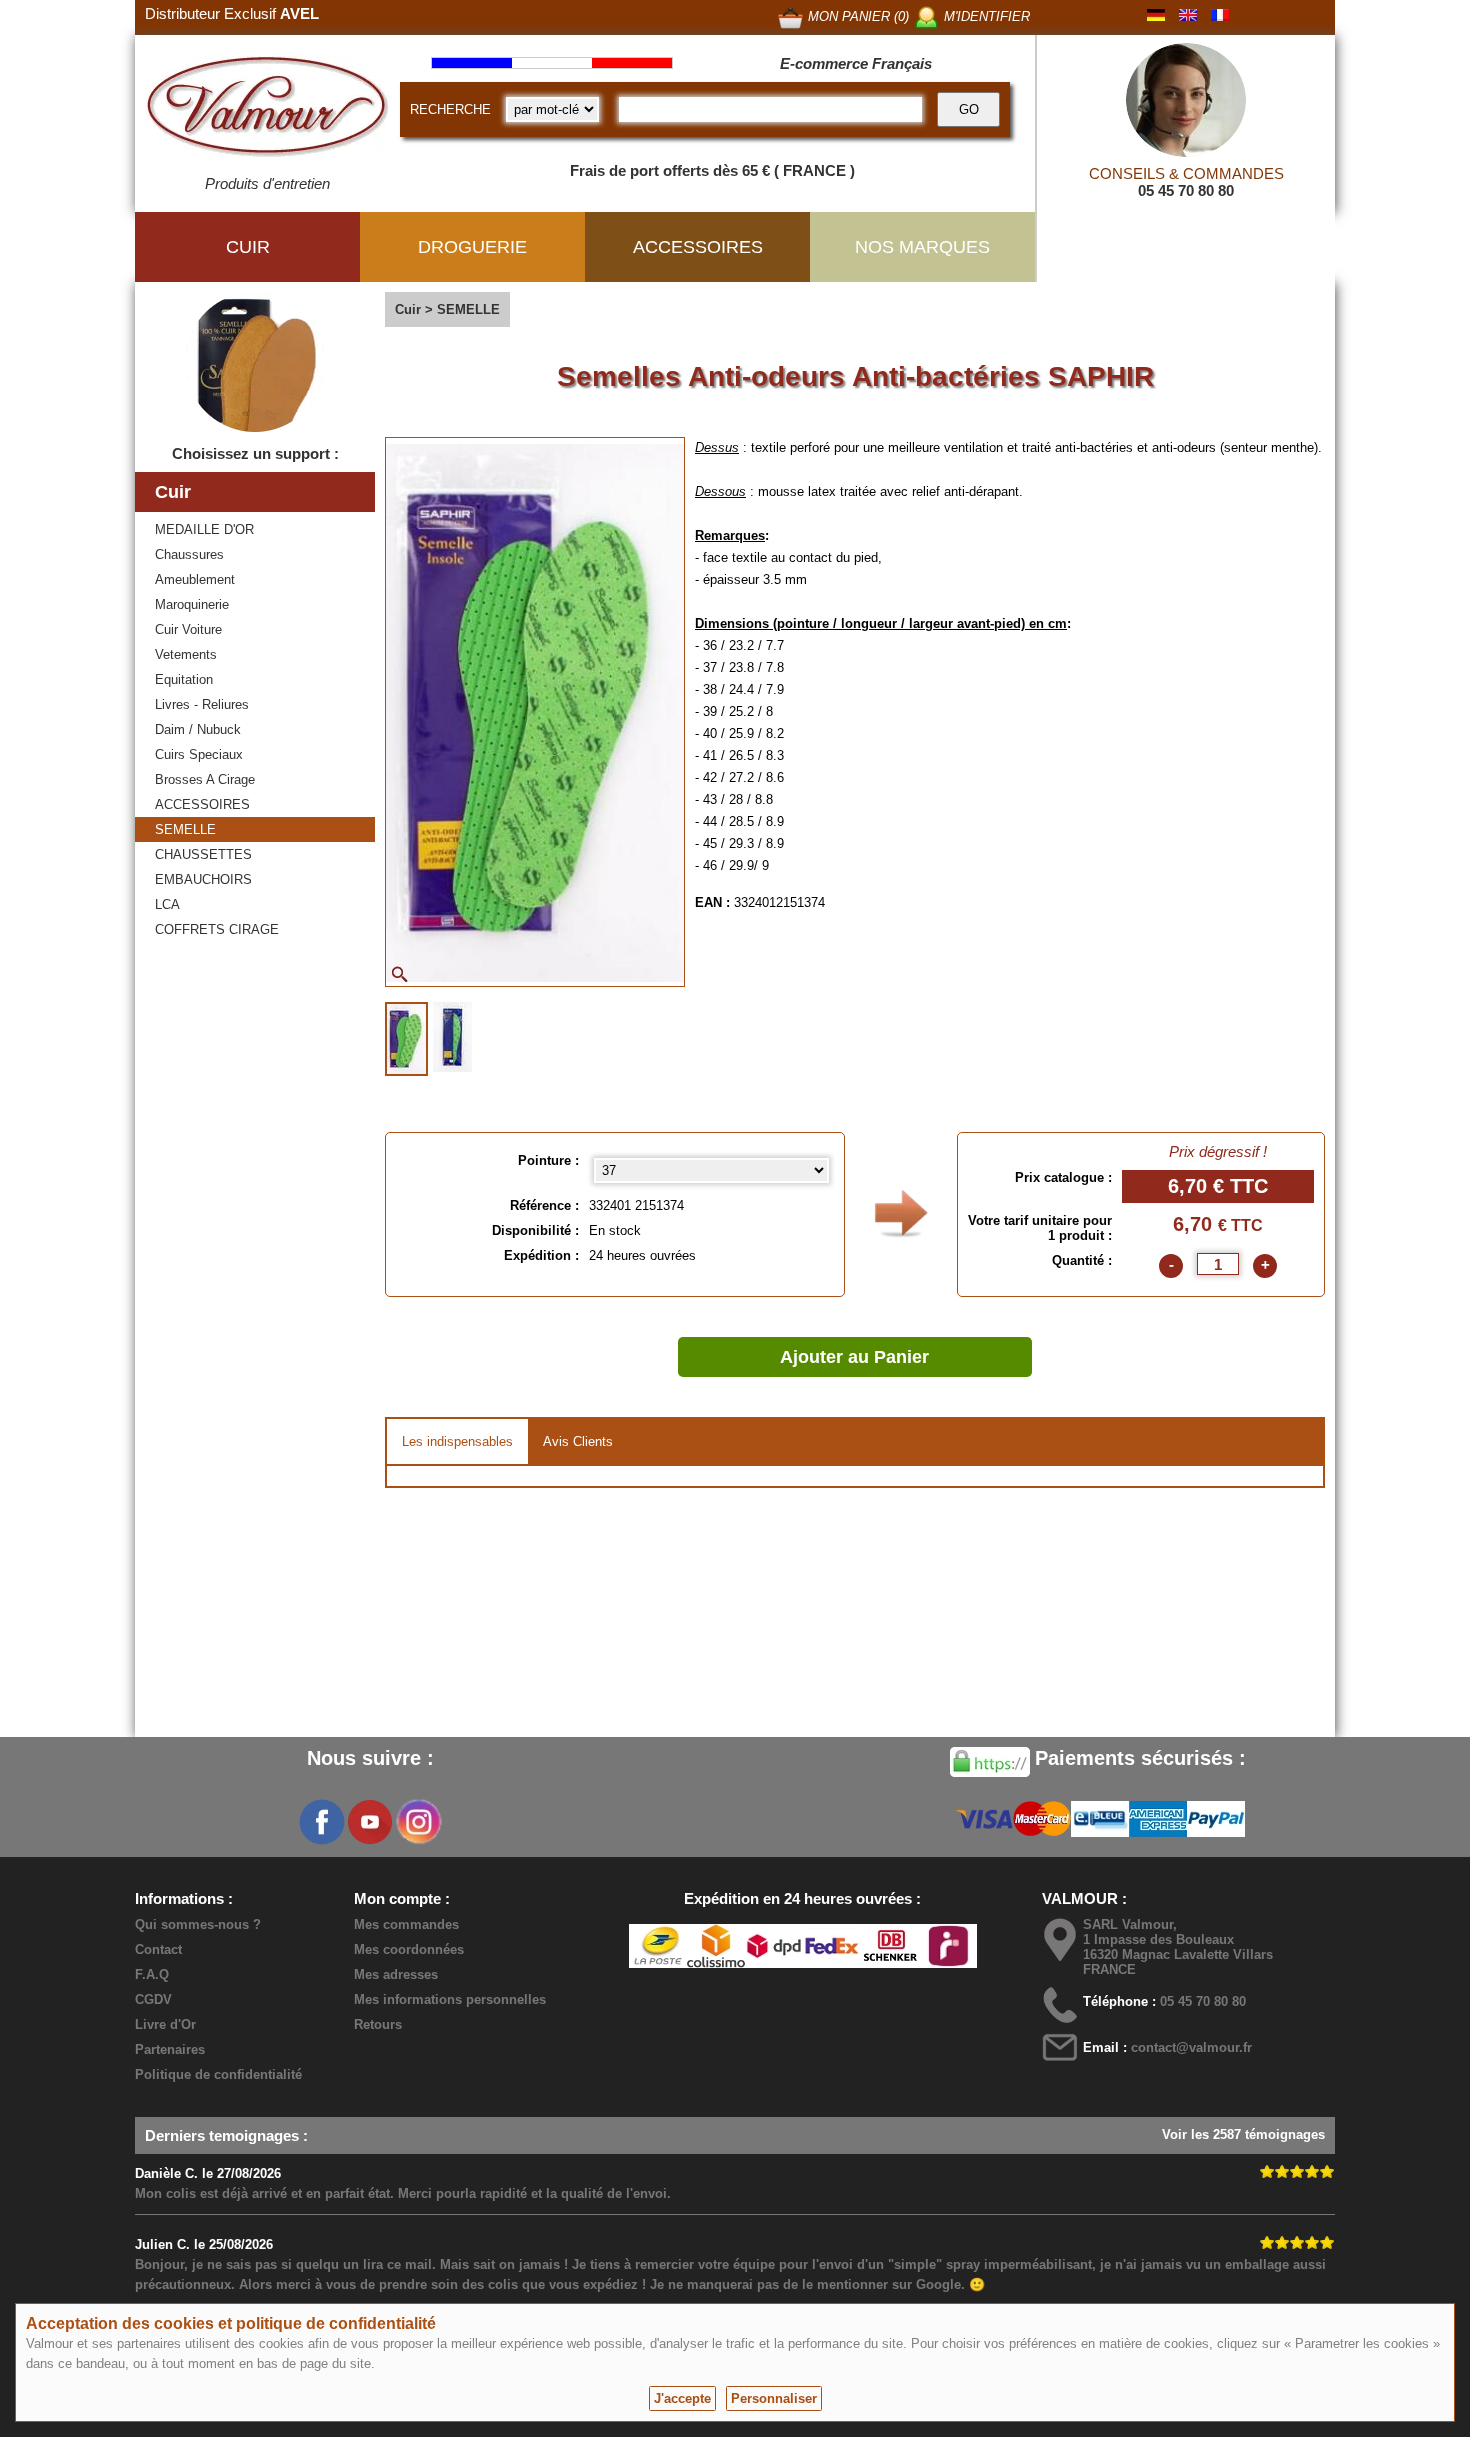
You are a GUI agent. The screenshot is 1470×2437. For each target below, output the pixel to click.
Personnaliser (774, 2398)
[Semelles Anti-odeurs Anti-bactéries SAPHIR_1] (406, 1039)
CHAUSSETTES (203, 854)
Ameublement (195, 579)
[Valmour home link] (267, 110)
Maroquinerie (192, 604)
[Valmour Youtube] (370, 1822)
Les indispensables (457, 1441)
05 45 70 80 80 (1186, 190)
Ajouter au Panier (854, 1357)
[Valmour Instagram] (418, 1822)
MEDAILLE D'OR (204, 529)
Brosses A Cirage (205, 779)
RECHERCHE (450, 109)
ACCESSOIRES (202, 804)
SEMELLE (185, 829)
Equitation (184, 679)
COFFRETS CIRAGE (217, 929)
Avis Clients (578, 1441)
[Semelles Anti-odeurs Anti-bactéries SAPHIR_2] (452, 1037)
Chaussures (189, 554)
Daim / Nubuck (198, 729)
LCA (167, 904)
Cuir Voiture (188, 629)
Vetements (186, 654)
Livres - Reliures (202, 704)
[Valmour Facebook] (322, 1822)
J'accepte (682, 2398)
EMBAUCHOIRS (203, 879)
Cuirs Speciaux (199, 754)
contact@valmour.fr (1191, 2047)
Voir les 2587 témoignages (1243, 2134)
